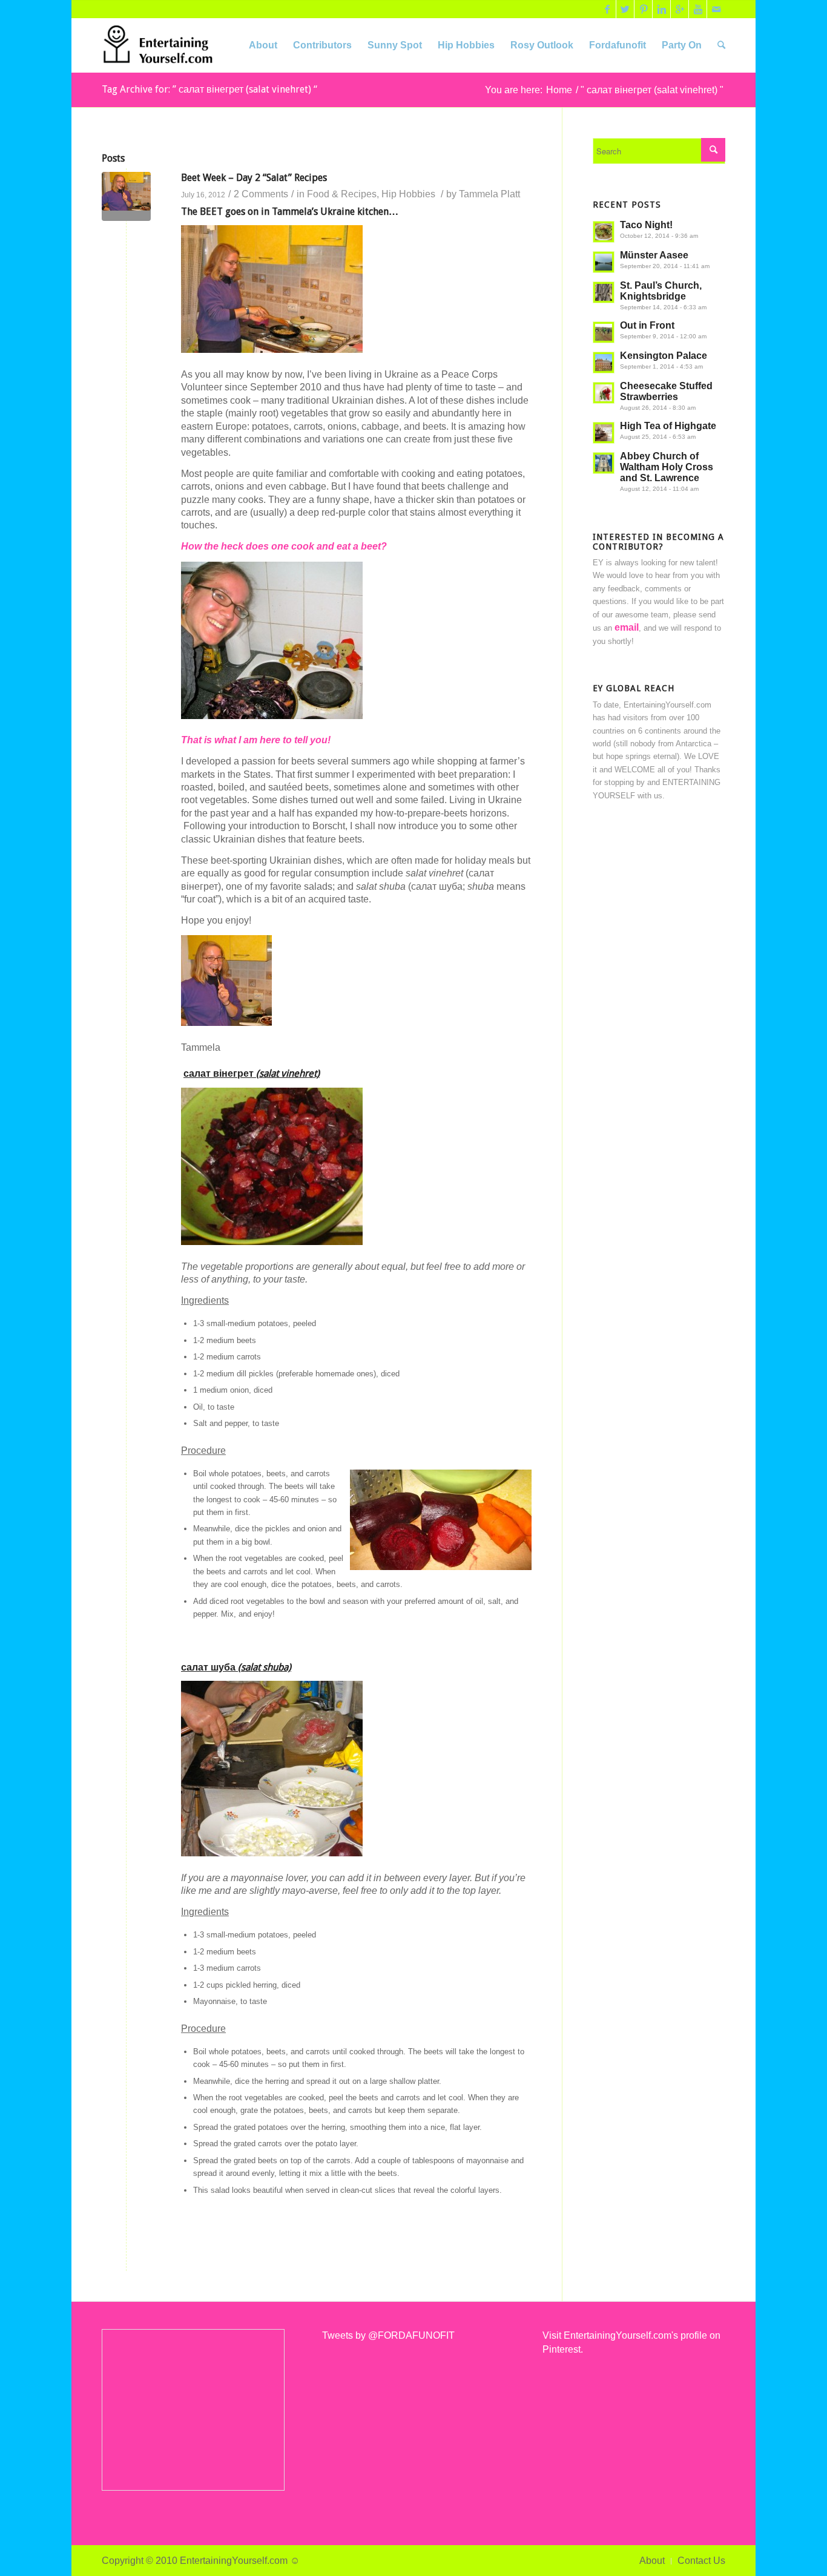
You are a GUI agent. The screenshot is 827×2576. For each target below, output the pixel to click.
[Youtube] (698, 9)
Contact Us (701, 2561)
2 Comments (261, 194)
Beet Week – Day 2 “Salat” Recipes (254, 178)
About (652, 2561)
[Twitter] (625, 9)
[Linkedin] (661, 9)
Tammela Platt (489, 194)
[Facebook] (607, 9)
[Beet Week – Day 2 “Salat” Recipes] (126, 196)
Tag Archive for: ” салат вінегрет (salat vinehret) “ (209, 89)
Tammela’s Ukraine (313, 212)
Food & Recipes (342, 194)
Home (559, 90)
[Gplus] (680, 9)
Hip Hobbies (408, 194)
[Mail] (716, 9)
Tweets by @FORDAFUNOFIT (388, 2335)
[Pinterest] (643, 9)
